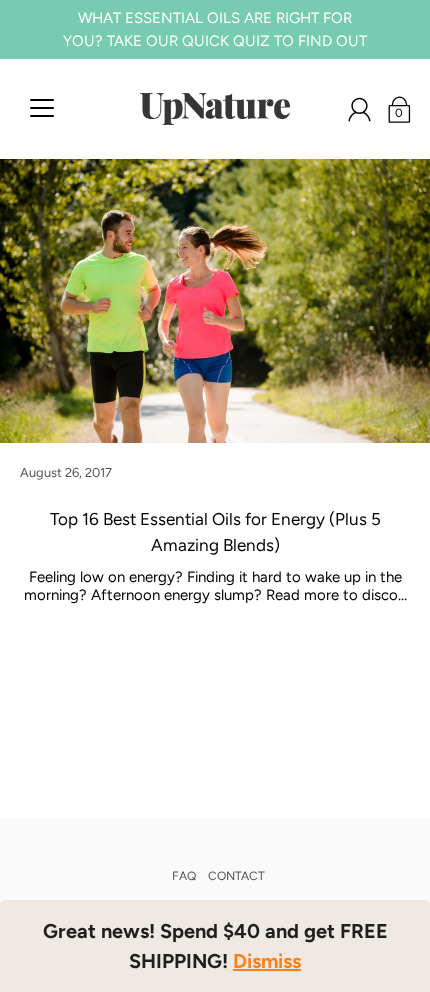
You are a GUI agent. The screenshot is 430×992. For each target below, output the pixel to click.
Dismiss (267, 961)
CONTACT (236, 876)
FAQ (184, 876)
